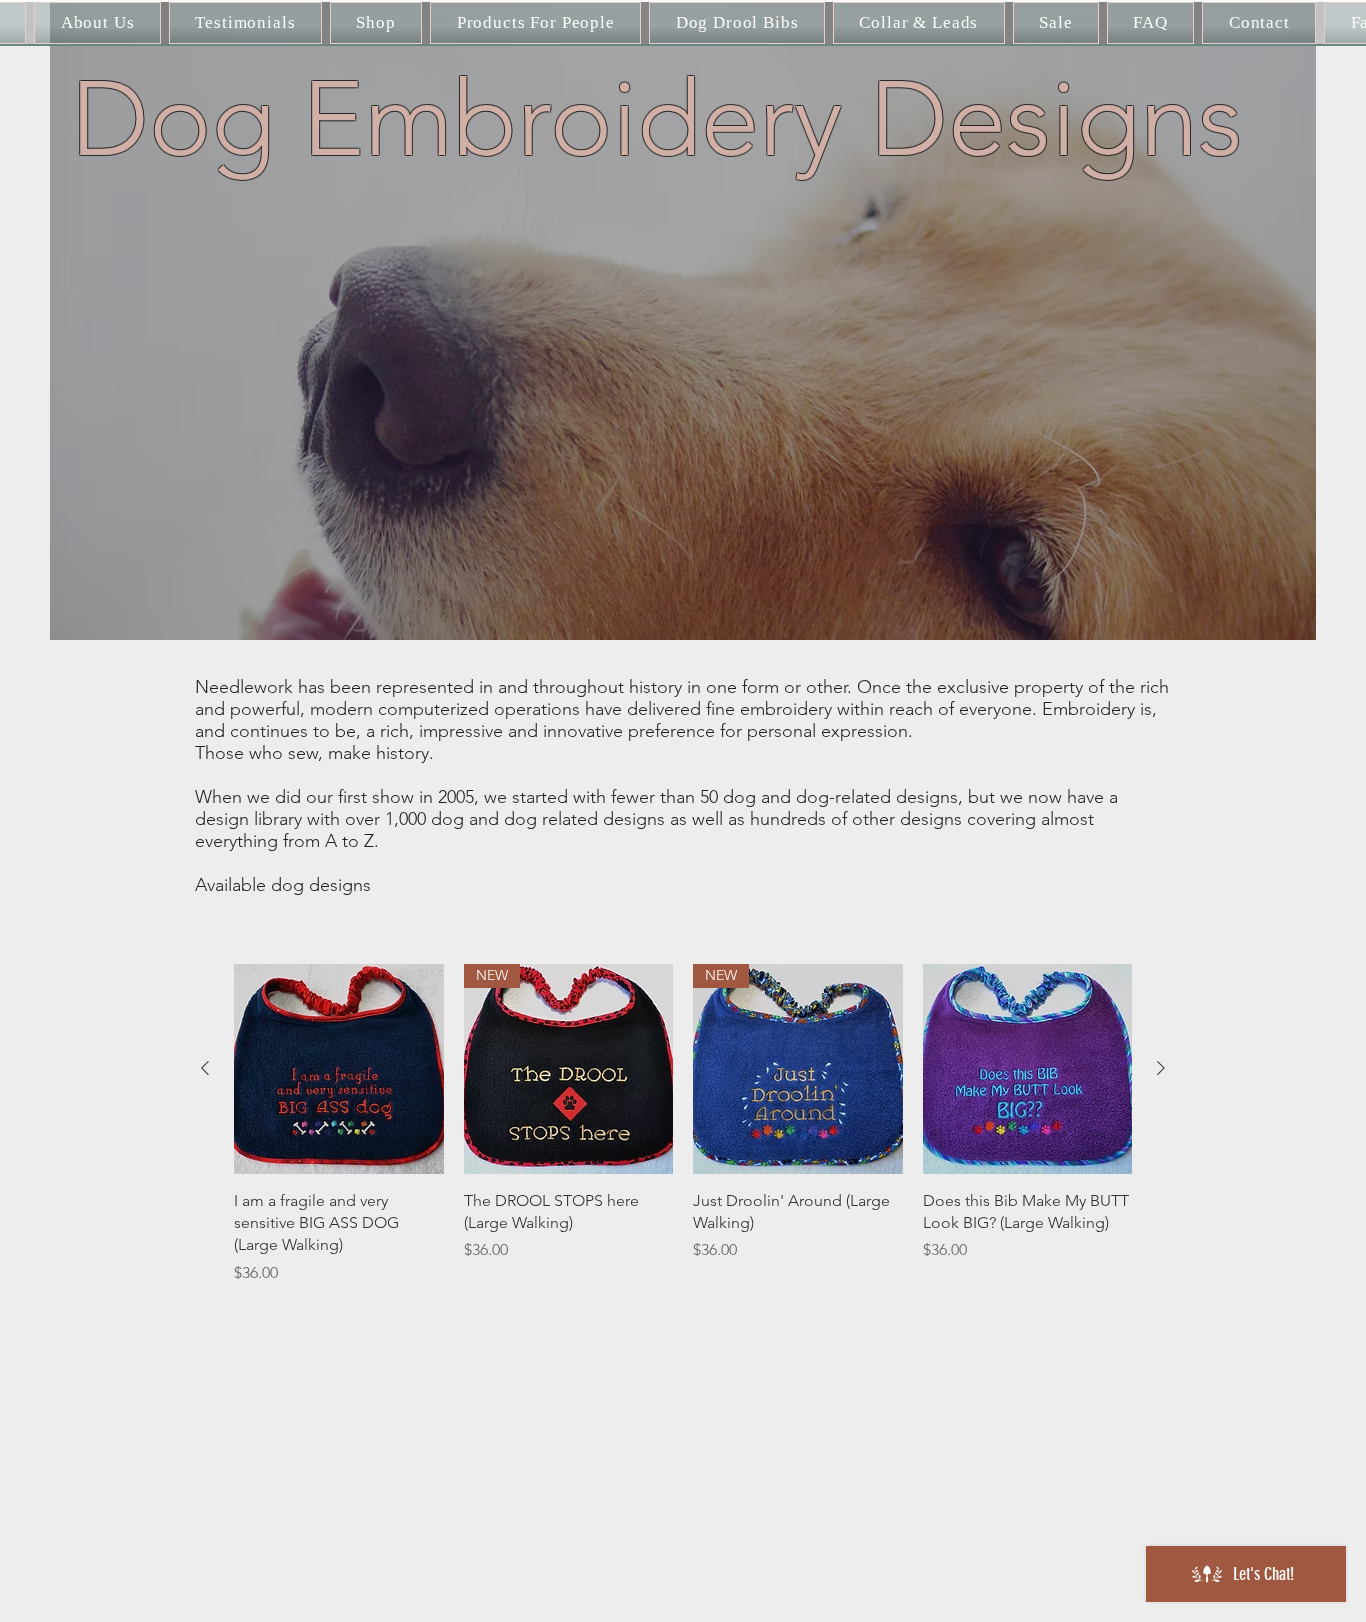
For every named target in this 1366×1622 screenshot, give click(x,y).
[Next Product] (1161, 1068)
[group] (683, 1124)
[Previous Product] (205, 1068)
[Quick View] (339, 1069)
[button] (535, 23)
